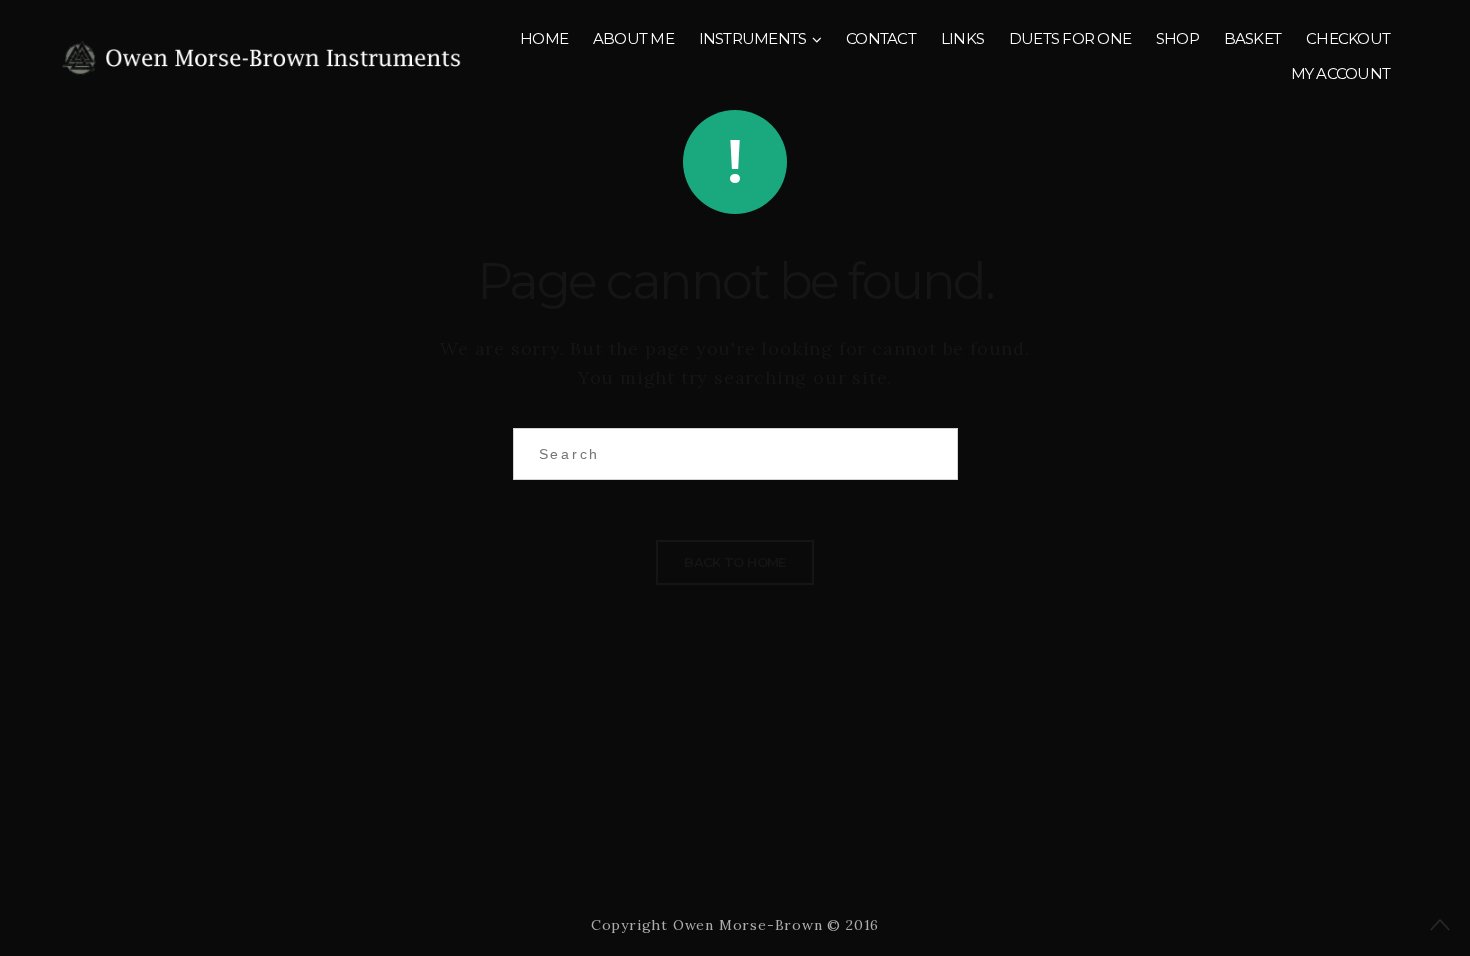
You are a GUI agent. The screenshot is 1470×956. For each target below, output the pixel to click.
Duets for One (1070, 38)
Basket (1253, 38)
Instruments (753, 38)
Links (962, 38)
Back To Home (734, 562)
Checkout (1348, 38)
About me (633, 38)
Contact (881, 38)
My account (1341, 73)
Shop (1177, 38)
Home (544, 38)
